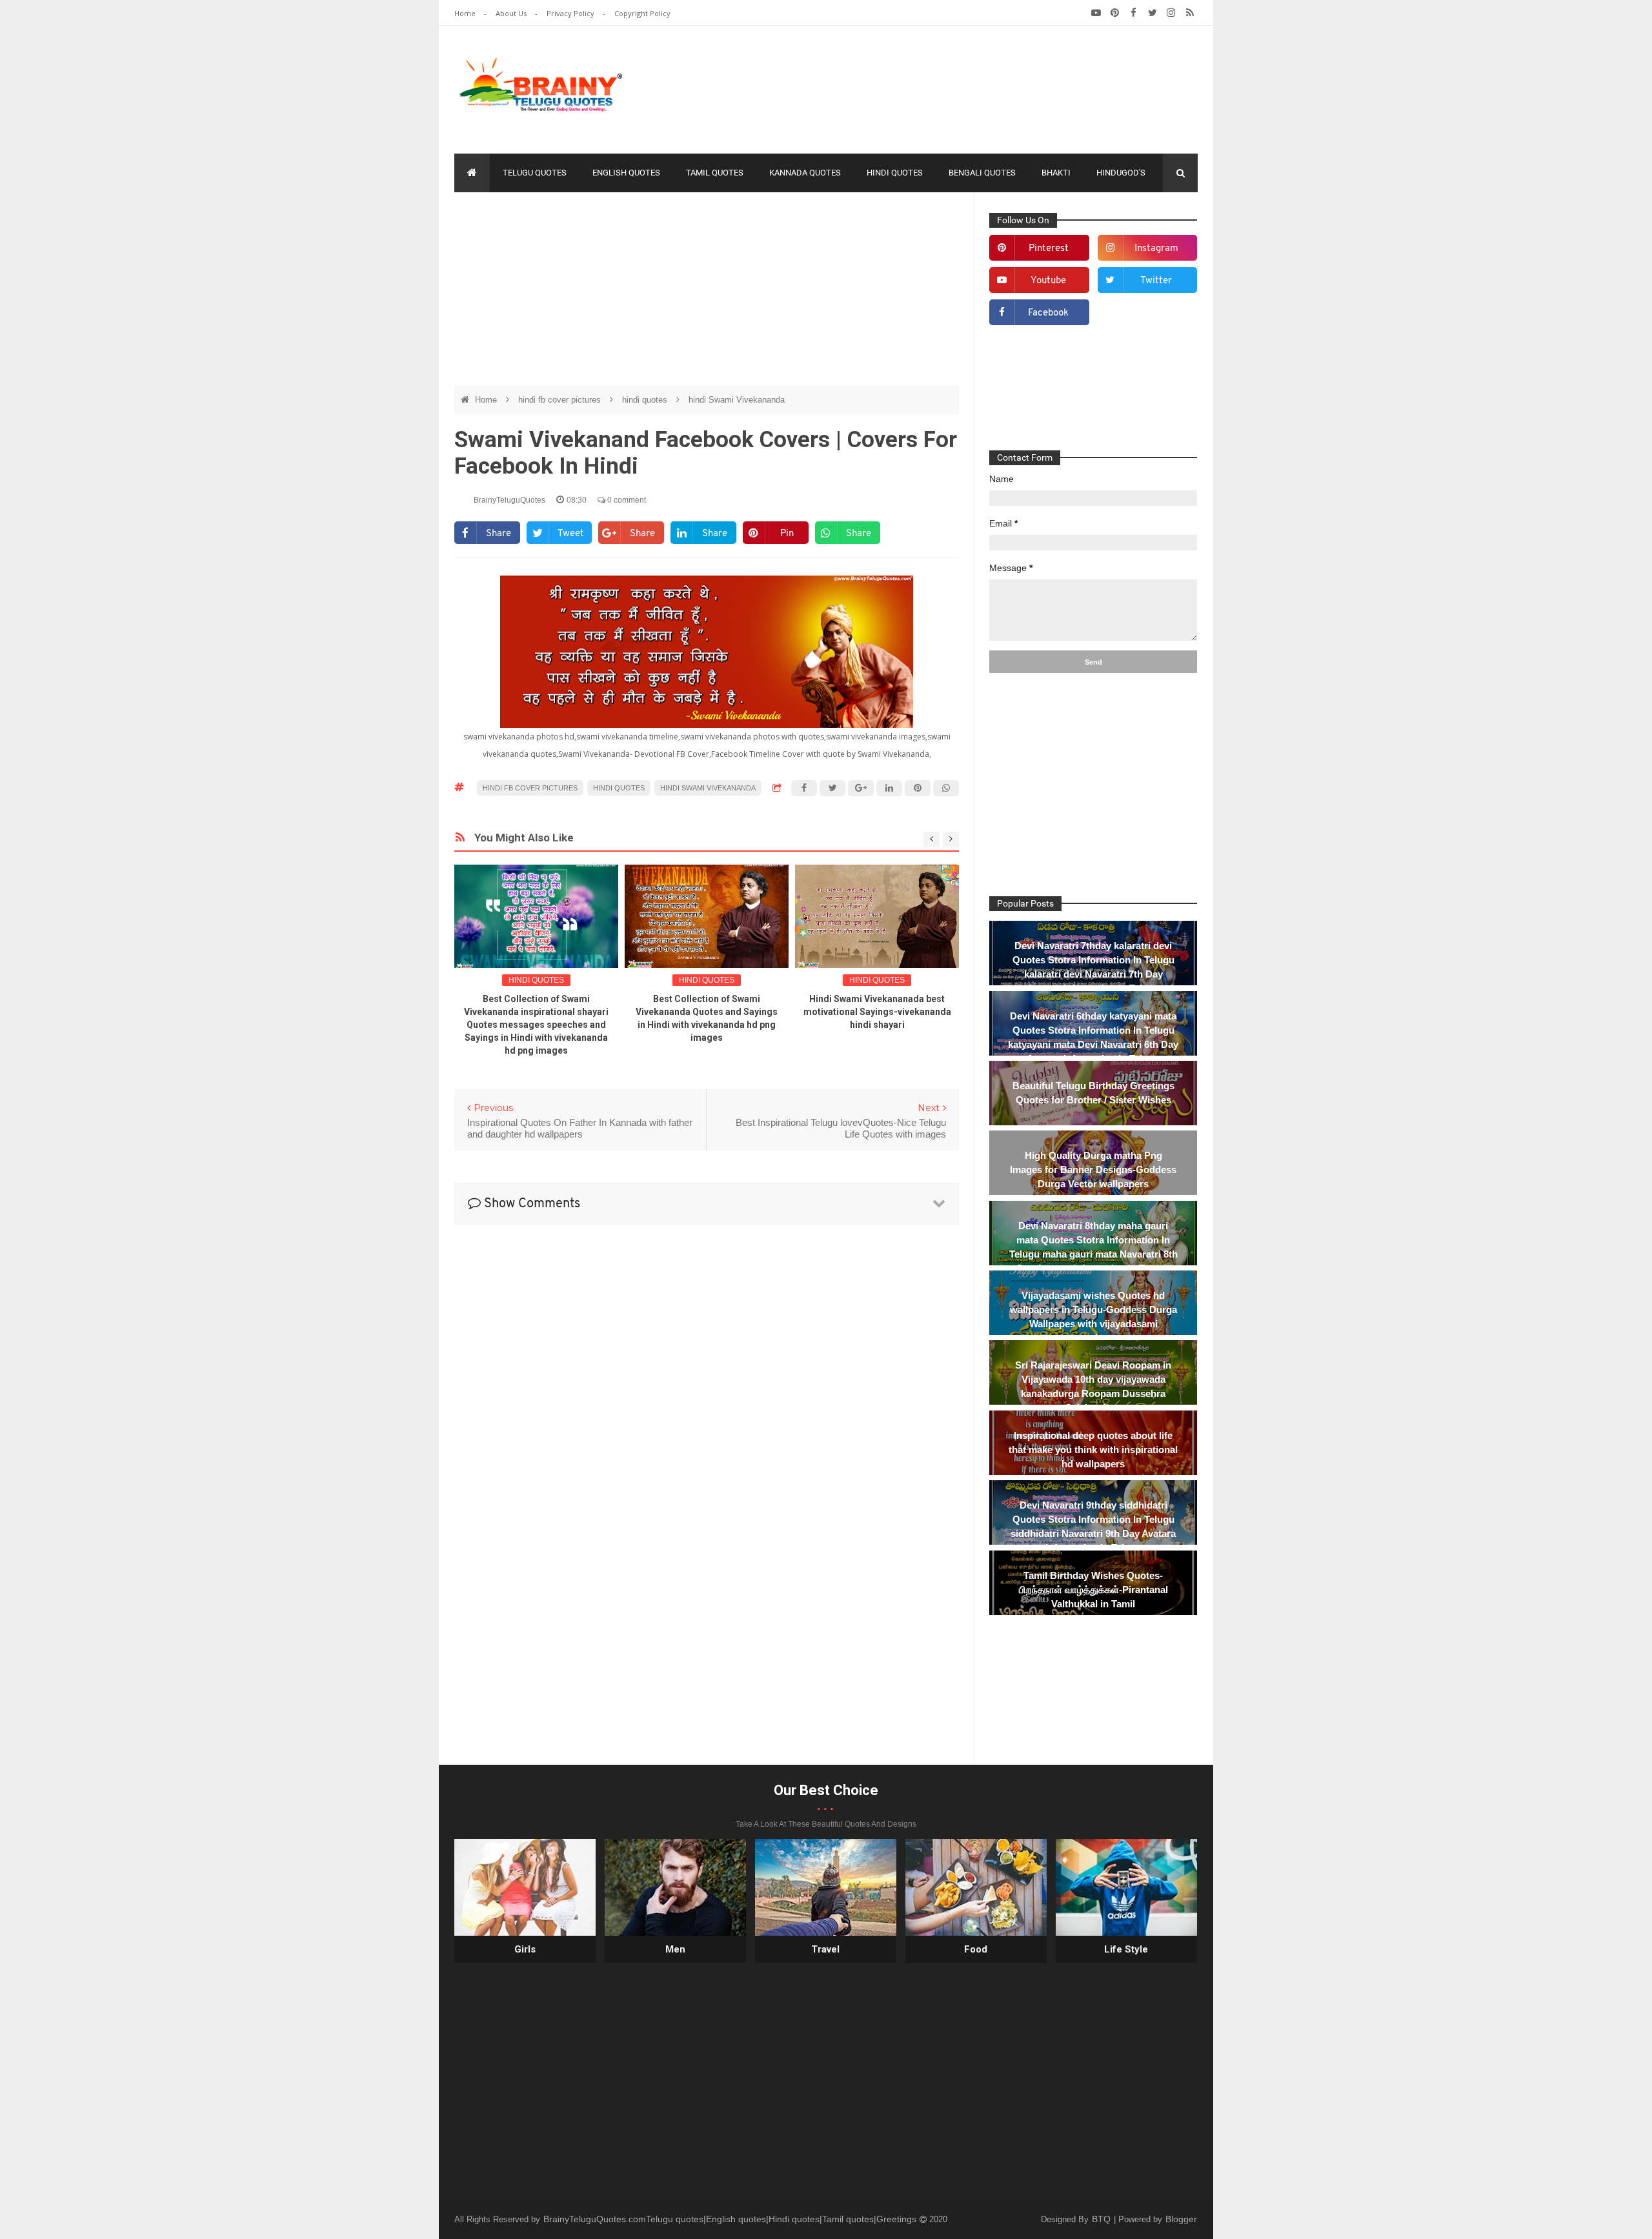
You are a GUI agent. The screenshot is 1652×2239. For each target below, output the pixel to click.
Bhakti (1056, 173)
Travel (825, 1949)
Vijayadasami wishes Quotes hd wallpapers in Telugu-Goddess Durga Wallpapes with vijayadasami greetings (1093, 1317)
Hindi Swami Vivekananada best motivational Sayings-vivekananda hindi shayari (877, 1012)
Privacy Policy (571, 13)
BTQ (1103, 2219)
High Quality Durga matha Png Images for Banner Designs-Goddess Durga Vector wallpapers (1093, 1170)
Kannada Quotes (805, 173)
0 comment (626, 500)
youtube (1048, 281)
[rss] (1190, 13)
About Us (512, 13)
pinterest (1049, 249)
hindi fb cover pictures (561, 400)
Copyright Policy (642, 13)
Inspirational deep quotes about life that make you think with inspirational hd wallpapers (1093, 1450)
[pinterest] (1115, 13)
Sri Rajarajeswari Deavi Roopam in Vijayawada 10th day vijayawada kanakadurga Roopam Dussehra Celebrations (1093, 1386)
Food (976, 1949)
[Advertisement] (963, 87)
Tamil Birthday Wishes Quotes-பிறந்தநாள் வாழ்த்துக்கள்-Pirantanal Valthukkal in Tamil (1093, 1590)
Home (466, 13)
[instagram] (1171, 13)
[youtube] (1096, 13)
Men (675, 1949)
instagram (1156, 249)
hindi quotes (646, 400)
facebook (1048, 313)
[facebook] (1133, 13)
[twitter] (1152, 13)
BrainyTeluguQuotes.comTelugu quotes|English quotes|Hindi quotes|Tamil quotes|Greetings (731, 2219)
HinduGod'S (1121, 173)
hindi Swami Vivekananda (737, 400)
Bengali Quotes (982, 173)
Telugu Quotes (535, 173)
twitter (1156, 281)
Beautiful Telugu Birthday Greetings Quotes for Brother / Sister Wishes (1093, 1093)
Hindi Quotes (895, 173)
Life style (1126, 1949)
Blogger (1181, 2219)
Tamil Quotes (715, 173)
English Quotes (626, 173)
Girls (525, 1949)
